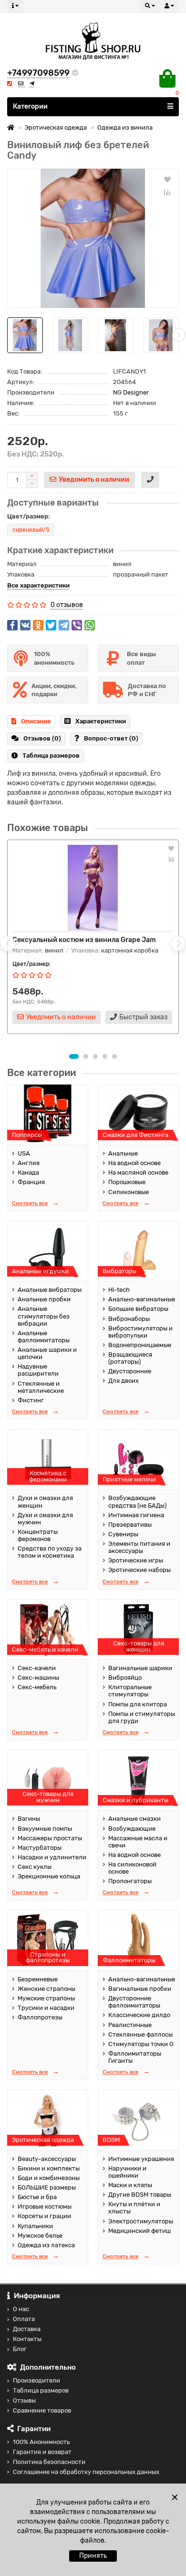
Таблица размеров (51, 756)
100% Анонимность (41, 2442)
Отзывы (24, 2400)
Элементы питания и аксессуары (139, 1547)
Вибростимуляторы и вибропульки (140, 1332)
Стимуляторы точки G (141, 2044)
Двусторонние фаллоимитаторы (134, 2002)
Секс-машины (38, 1678)
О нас (21, 2309)
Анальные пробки (44, 1299)
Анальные (123, 1153)
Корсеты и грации (44, 2216)
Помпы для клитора (138, 1704)
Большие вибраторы (138, 1309)
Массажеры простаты (50, 1838)
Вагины (29, 1819)
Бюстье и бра (37, 2197)
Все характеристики (38, 585)
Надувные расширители (38, 1370)
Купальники (35, 2226)
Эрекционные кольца (49, 1876)
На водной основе (134, 1163)
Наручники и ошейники (127, 2172)
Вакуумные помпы (45, 1829)
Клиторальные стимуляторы (130, 1691)
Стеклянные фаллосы (140, 2034)
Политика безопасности (49, 2462)
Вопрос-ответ (111, 738)
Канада (28, 1172)
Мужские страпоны (46, 1998)
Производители (36, 2380)
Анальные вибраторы (50, 1290)
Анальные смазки (134, 1819)
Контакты (27, 2339)
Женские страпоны (46, 1989)
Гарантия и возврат (42, 2452)
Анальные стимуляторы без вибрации (44, 1316)
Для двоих (124, 1381)
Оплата (24, 2319)
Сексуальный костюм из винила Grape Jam (84, 940)
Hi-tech (119, 1290)
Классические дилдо (139, 2015)
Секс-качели (37, 1668)
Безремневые (38, 1979)
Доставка (27, 2329)
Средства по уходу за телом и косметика (50, 1552)
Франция (31, 1182)
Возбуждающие (132, 1829)
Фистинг (31, 1400)
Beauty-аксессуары (47, 2159)
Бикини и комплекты (49, 2168)
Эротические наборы (139, 1570)
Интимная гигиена (136, 1515)
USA (24, 1153)
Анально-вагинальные (142, 1299)
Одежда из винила (125, 127)
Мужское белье (40, 2236)
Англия (29, 1163)
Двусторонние (130, 1371)
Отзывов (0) (42, 738)
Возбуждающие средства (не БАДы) (137, 1501)
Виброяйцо (125, 1678)
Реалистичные (130, 2025)
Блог (20, 2349)
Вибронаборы (129, 1319)
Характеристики (101, 721)
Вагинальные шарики (140, 1668)
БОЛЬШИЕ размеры (47, 2187)
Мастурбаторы (40, 1848)
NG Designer (131, 392)
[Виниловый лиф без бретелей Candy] (93, 238)
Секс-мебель (37, 1687)
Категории (30, 106)
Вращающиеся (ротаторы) (130, 1358)
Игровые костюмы (45, 2206)
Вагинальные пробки (140, 1989)
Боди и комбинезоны (49, 2178)
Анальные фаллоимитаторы (44, 1337)
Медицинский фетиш (139, 2231)
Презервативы (130, 1525)
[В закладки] (167, 179)
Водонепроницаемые (140, 1345)
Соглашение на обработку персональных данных (86, 2472)
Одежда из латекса (46, 2245)
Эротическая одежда (56, 127)
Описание (36, 721)
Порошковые (127, 1182)
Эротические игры (136, 1560)
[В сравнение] (167, 193)
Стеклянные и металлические (41, 1387)
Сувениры (123, 1534)
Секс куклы (35, 1867)
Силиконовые (129, 1192)
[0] (167, 79)
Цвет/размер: (29, 516)
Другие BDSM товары (140, 2195)
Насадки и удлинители (52, 1857)
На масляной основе (138, 1172)
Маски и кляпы (130, 2185)
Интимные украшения (141, 2159)
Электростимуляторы (141, 2221)
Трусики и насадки (46, 2008)
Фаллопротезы (40, 2017)
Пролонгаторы (130, 1881)
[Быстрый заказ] (150, 480)
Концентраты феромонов (38, 1535)
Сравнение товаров (42, 2410)
